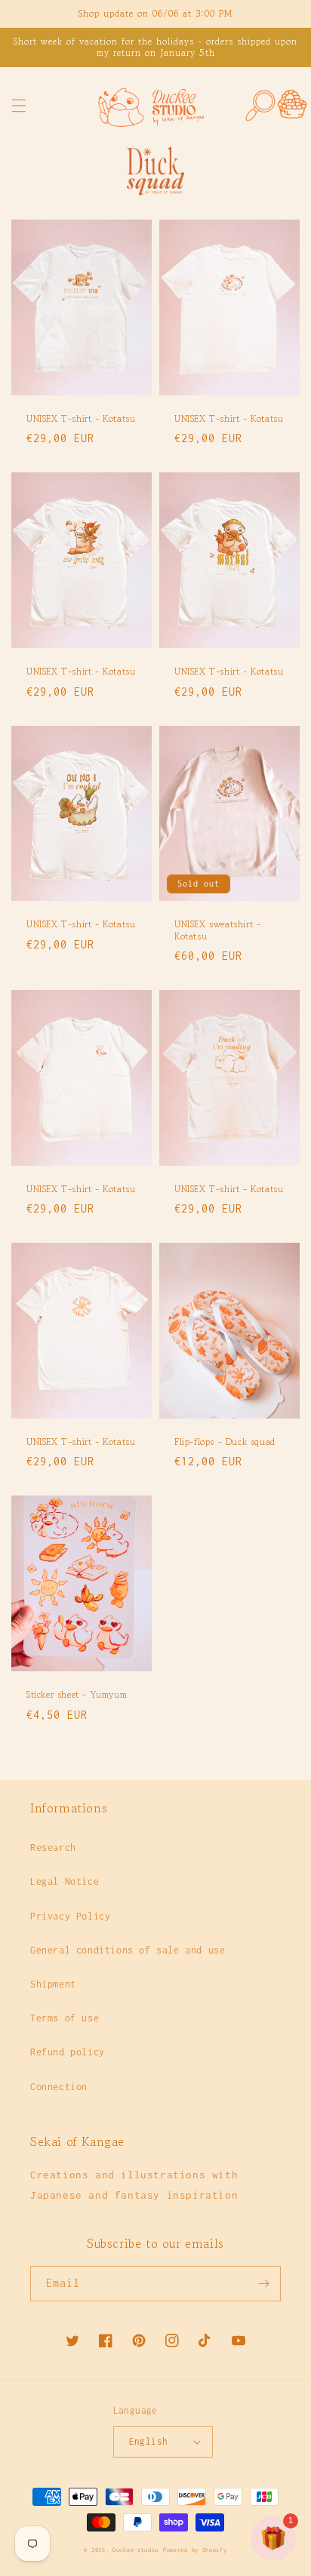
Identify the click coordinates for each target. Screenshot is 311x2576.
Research (53, 1847)
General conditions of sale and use (128, 1950)
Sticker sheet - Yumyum (77, 1695)
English (149, 2441)
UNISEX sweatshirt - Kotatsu (217, 930)
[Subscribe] (263, 2284)
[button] (19, 106)
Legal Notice (65, 1881)
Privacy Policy (70, 1916)
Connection (59, 2087)
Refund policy (68, 2052)
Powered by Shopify (195, 2550)
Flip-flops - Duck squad (225, 1442)
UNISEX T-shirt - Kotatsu (81, 419)
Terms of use (65, 2018)
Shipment (53, 1984)
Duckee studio (135, 2550)
